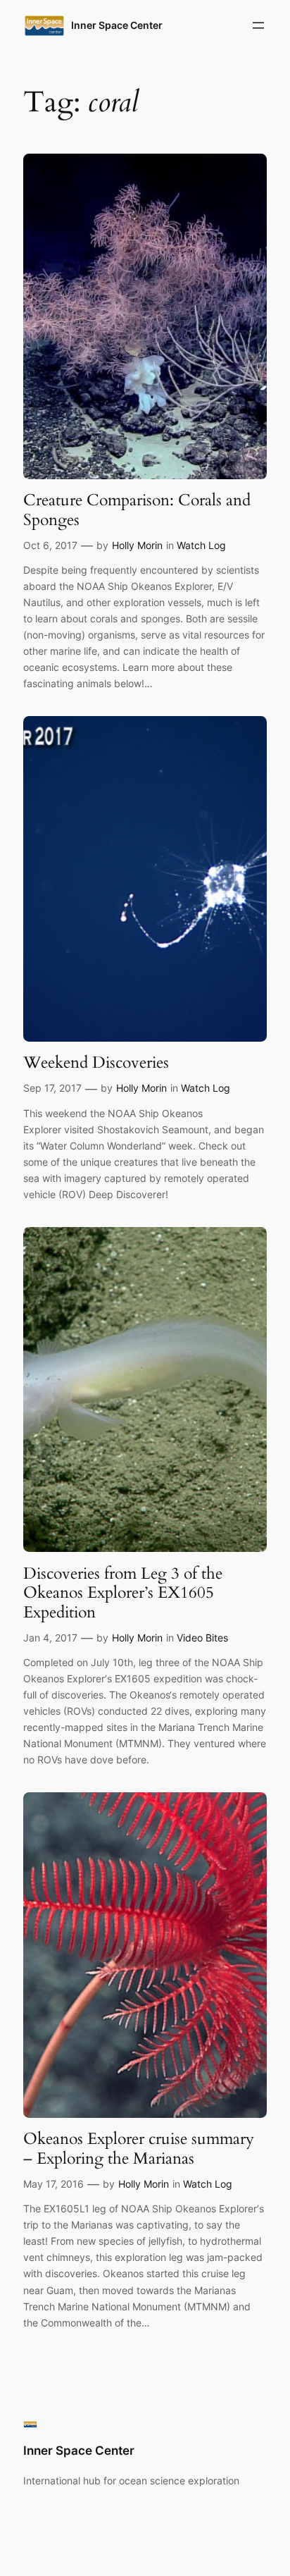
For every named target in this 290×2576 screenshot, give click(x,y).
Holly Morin (137, 545)
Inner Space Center (117, 25)
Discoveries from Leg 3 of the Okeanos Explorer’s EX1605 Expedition (123, 1593)
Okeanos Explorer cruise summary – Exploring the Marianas (139, 2149)
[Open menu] (258, 25)
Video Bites (202, 1638)
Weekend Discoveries (96, 1063)
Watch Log (201, 545)
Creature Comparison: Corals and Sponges (137, 510)
